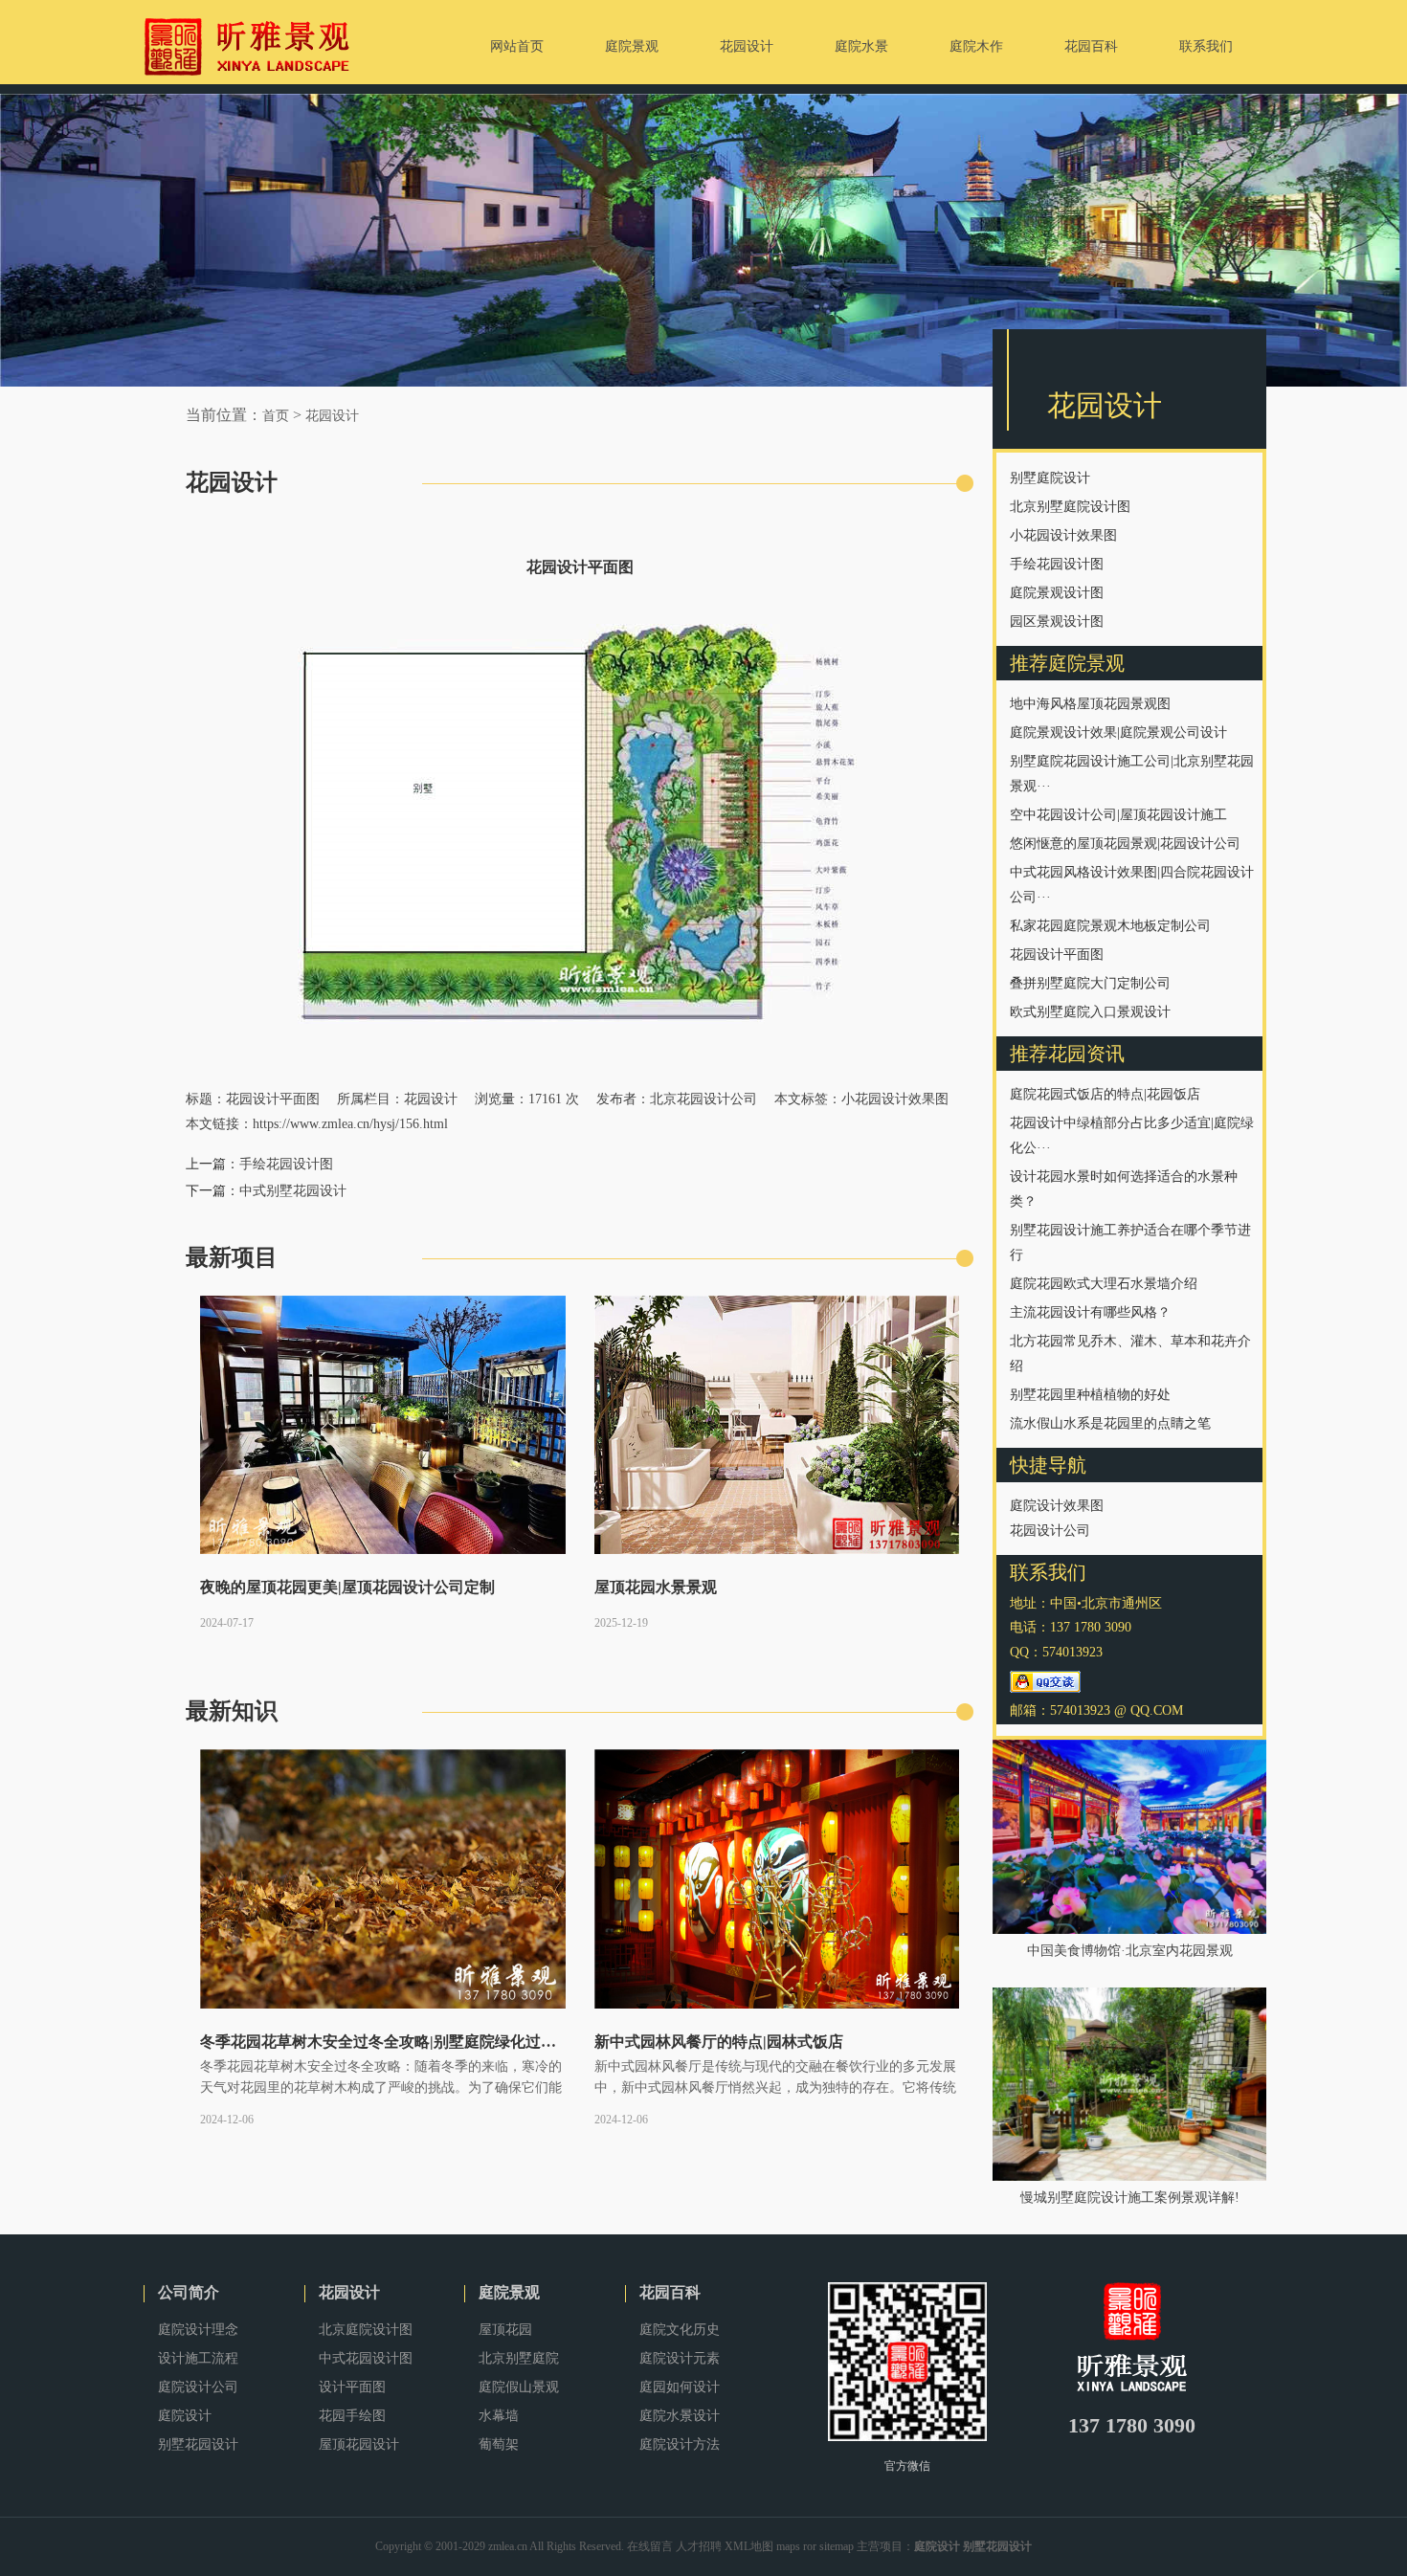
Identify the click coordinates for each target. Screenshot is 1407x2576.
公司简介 (189, 2292)
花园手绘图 (352, 2416)
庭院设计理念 (198, 2330)
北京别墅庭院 (519, 2358)
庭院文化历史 (680, 2330)
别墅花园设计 (198, 2444)
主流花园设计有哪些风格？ (1090, 1312)
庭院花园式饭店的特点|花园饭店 (1105, 1094)
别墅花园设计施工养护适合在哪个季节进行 (1130, 1243)
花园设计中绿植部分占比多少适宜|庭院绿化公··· (1132, 1135)
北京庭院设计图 (366, 2330)
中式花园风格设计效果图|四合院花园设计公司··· (1132, 885)
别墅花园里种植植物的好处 (1090, 1395)
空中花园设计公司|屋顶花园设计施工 (1118, 815)
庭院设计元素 (680, 2358)
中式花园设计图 (366, 2358)
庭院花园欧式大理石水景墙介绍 (1104, 1284)
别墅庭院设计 (1050, 478)
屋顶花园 (505, 2330)
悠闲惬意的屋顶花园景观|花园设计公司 (1125, 844)
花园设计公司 (1050, 1531)
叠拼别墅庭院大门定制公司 (1090, 983)
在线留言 (650, 2546)
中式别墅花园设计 (293, 1191)
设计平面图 (352, 2387)
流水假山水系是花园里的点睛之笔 (1110, 1423)
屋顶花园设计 (359, 2444)
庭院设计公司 (198, 2387)
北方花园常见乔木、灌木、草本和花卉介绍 (1130, 1354)
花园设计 (332, 416)
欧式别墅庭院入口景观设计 (1090, 1012)
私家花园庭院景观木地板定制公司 (1110, 926)
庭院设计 (185, 2416)
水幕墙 (499, 2416)
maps (788, 2546)
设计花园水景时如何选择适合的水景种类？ (1124, 1189)
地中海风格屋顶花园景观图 (1090, 704)
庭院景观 (509, 2292)
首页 (276, 416)
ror (810, 2546)
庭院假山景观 (519, 2387)
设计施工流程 (198, 2358)
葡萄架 (499, 2444)
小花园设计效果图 (1063, 535)
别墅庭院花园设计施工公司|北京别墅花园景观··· (1132, 774)
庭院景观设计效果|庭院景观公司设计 (1118, 733)
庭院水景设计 (680, 2416)
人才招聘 (699, 2546)
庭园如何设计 (680, 2387)
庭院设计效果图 (1057, 1506)
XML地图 (749, 2546)
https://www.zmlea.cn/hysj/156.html (350, 1124)
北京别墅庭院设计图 (1070, 507)
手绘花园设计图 (1057, 564)
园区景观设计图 (1057, 622)
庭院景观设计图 (1057, 593)
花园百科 (670, 2292)
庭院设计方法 (680, 2444)
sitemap (837, 2546)
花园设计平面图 (1057, 955)
